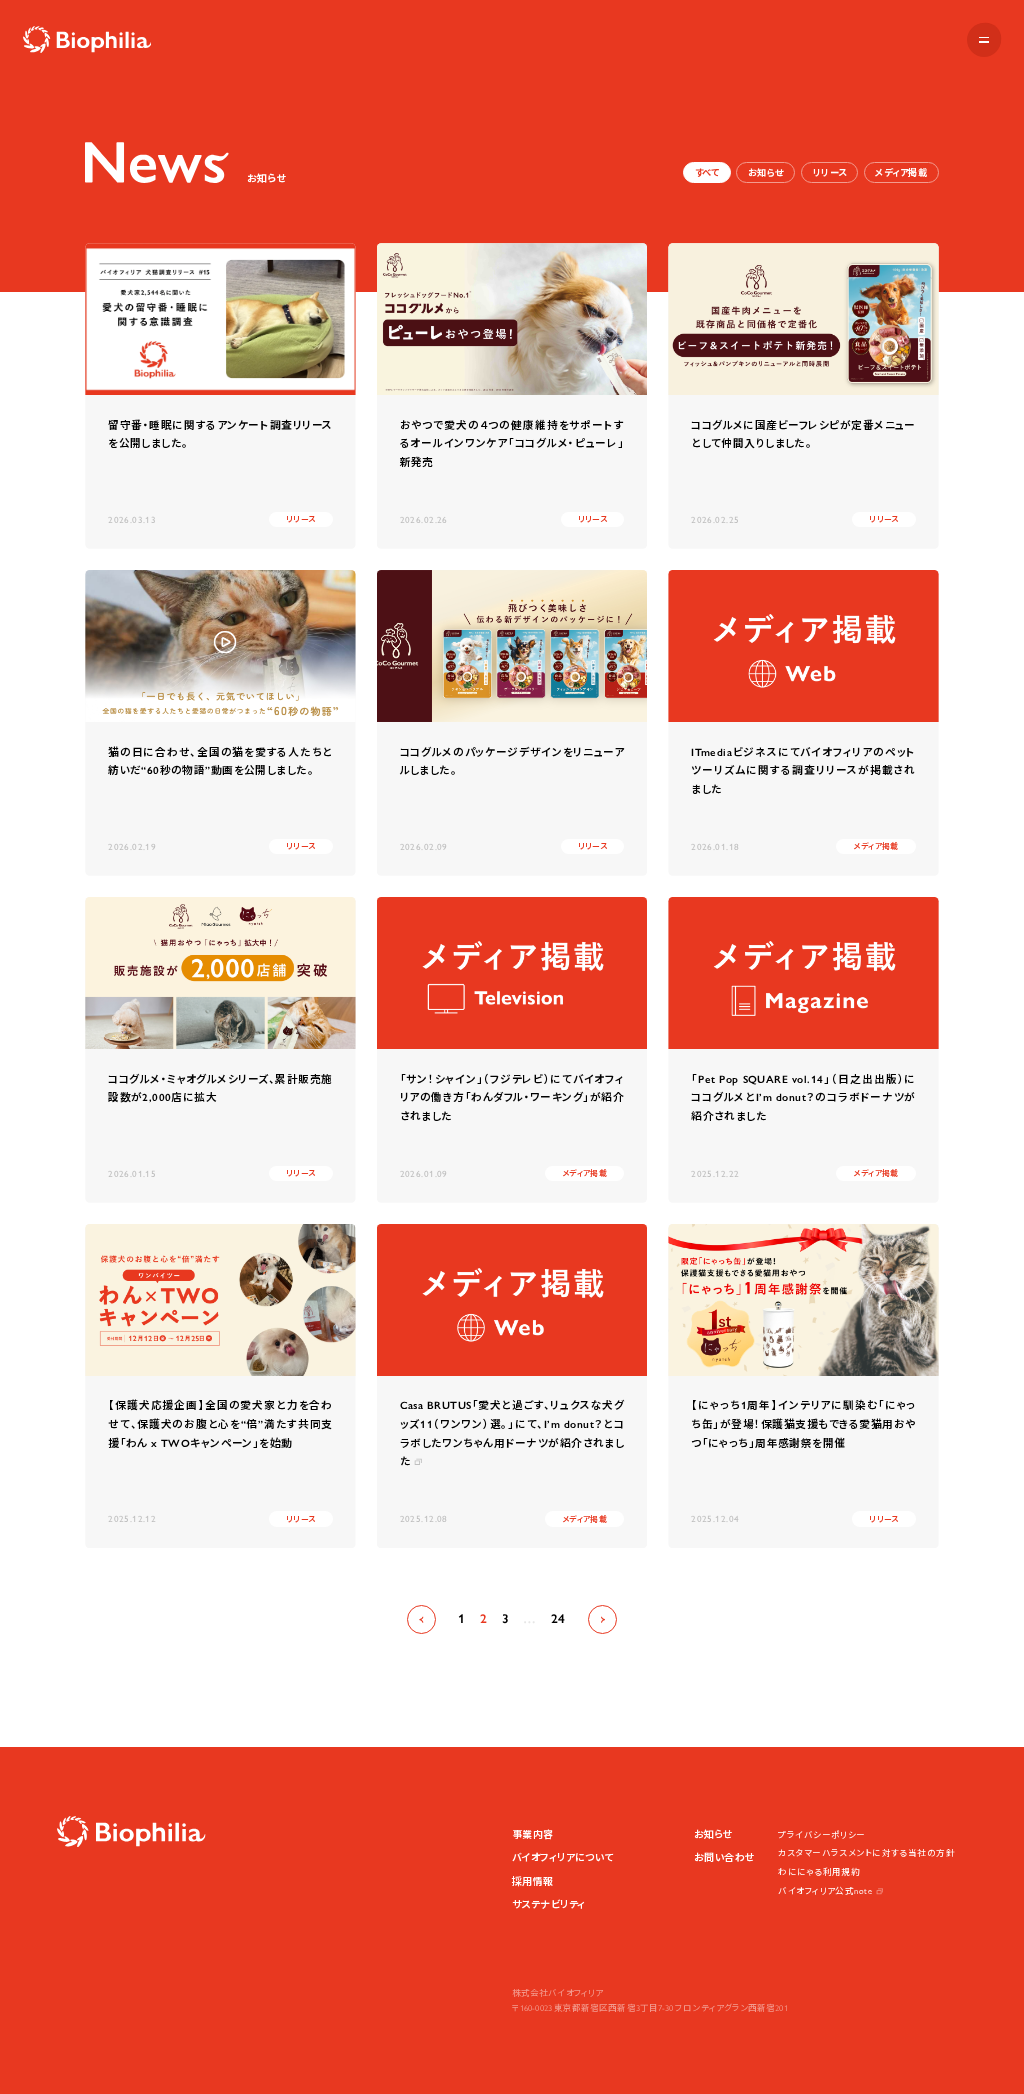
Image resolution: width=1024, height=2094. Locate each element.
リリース (830, 173)
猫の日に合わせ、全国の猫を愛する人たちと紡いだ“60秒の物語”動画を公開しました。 (220, 762)
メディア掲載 (901, 173)
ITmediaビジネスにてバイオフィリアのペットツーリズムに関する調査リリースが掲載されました (803, 771)
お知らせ (766, 173)
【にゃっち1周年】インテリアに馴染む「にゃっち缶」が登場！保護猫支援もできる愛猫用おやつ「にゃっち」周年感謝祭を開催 (803, 1424)
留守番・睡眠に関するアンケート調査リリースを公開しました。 (220, 435)
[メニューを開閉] (984, 40)
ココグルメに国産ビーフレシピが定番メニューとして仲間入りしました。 (803, 435)
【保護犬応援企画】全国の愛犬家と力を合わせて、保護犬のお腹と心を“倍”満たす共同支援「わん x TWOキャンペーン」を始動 (220, 1424)
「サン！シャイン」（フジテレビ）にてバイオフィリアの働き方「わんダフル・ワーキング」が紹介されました (512, 1098)
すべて (707, 173)
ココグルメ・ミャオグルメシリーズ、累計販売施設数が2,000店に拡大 (220, 1089)
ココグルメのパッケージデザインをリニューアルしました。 (512, 762)
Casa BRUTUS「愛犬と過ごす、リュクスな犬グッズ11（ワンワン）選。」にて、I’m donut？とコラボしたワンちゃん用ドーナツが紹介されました (512, 1433)
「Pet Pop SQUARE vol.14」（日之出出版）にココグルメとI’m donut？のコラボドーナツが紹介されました (803, 1098)
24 (558, 1618)
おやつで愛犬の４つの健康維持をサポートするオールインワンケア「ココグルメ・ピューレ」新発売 (512, 444)
